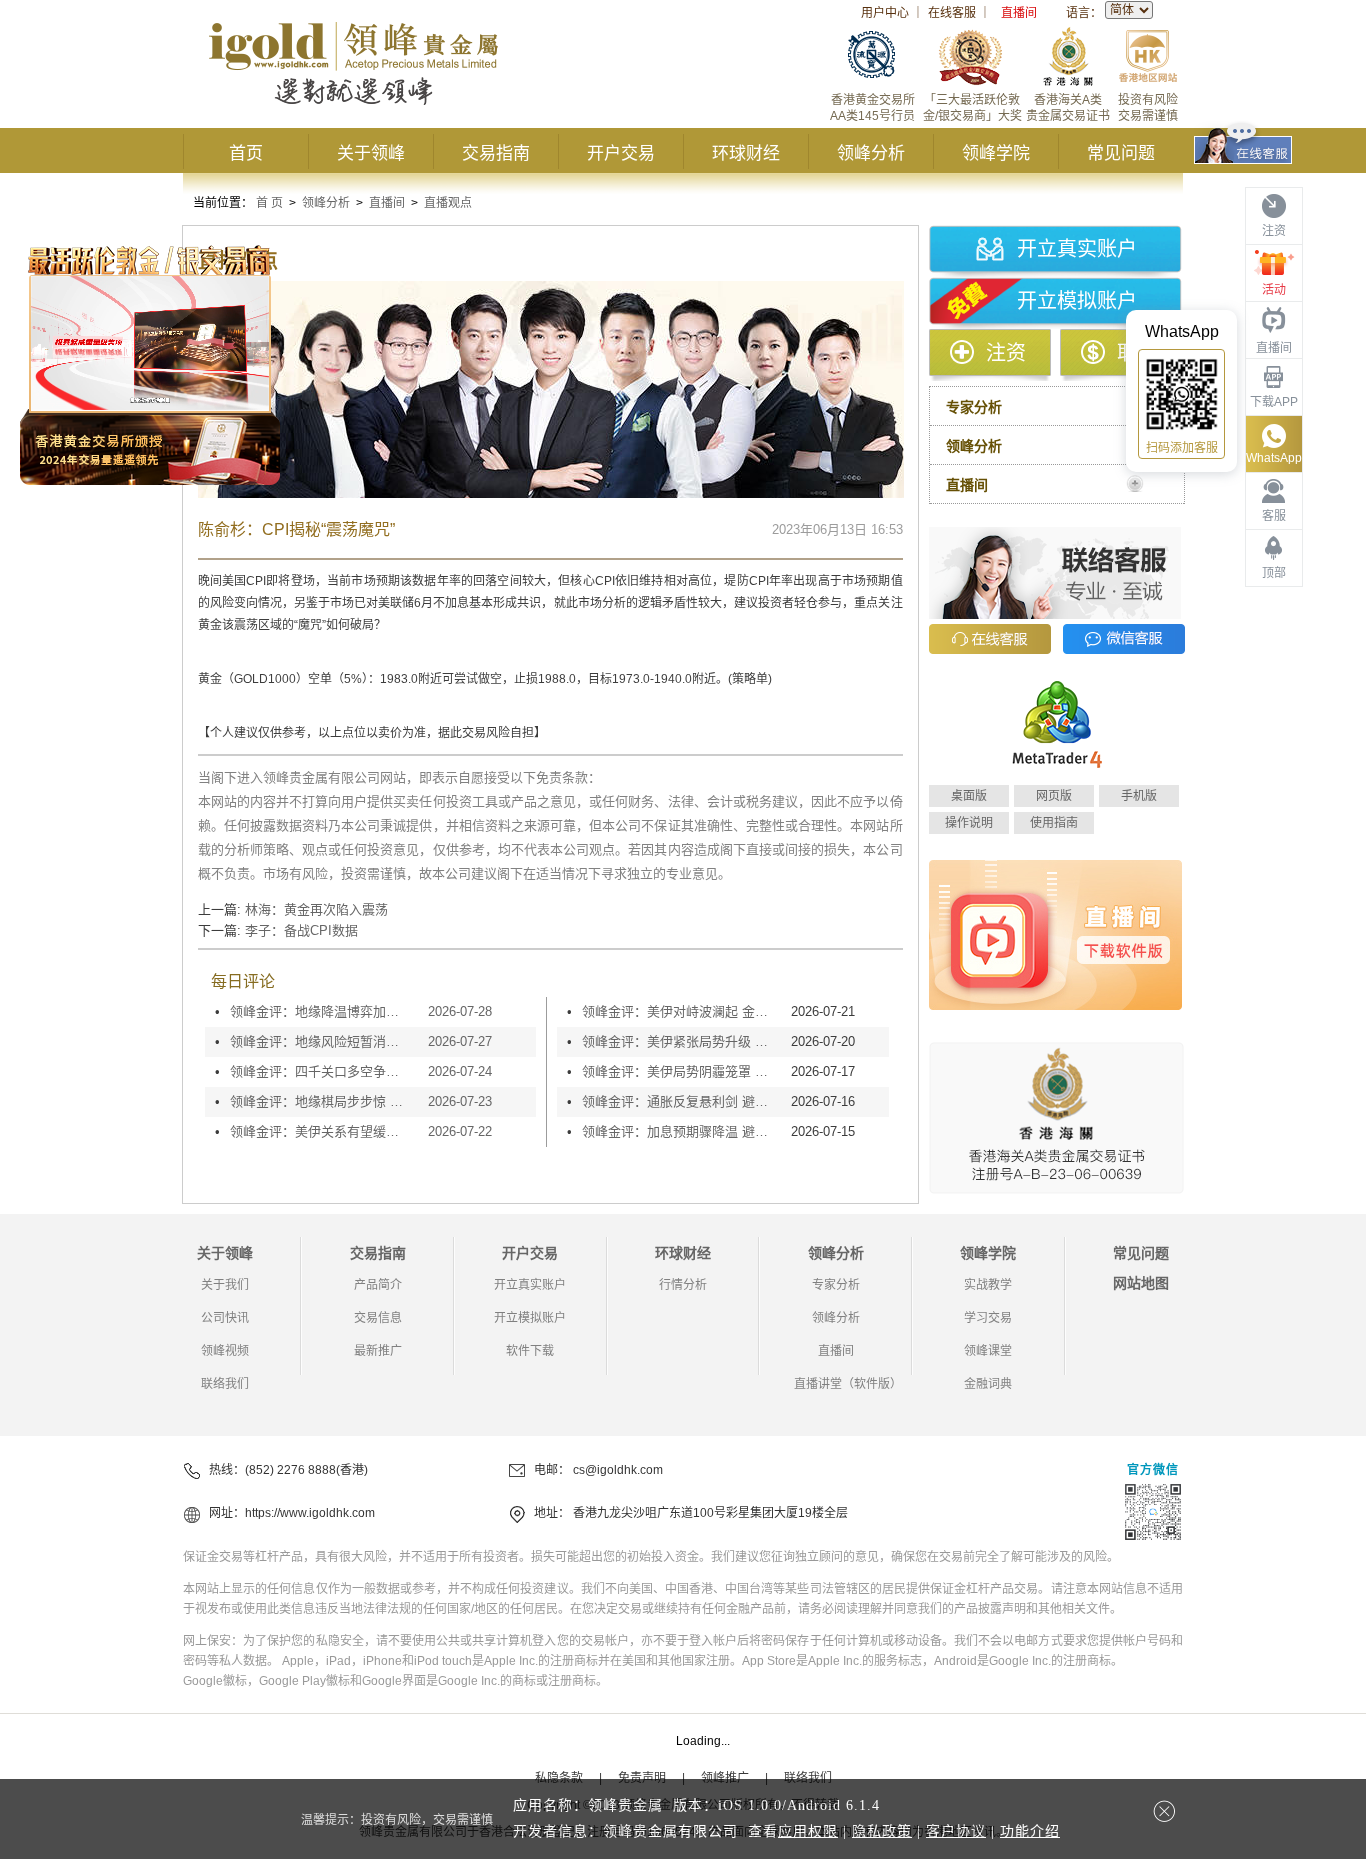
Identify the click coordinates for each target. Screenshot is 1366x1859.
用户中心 (885, 13)
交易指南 (496, 153)
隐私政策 (882, 1831)
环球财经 (746, 153)
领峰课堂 (988, 1351)
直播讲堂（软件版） (848, 1384)
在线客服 (952, 13)
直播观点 (448, 203)
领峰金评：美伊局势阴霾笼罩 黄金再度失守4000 (681, 1071)
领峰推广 (725, 1778)
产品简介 (378, 1285)
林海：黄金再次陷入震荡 (316, 909)
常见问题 (1121, 153)
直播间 (1019, 13)
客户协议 (956, 1831)
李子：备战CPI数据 (301, 930)
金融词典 (988, 1384)
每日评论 (243, 981)
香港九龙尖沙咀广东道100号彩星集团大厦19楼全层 (710, 1513)
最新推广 (378, 1351)
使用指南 (1054, 823)
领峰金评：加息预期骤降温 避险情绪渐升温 (681, 1131)
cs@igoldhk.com (618, 1470)
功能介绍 (1030, 1831)
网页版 (1054, 796)
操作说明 (969, 823)
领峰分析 (871, 153)
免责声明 (642, 1778)
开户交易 (621, 153)
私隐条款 (559, 1778)
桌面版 (969, 796)
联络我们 (225, 1384)
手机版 (1139, 796)
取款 (1137, 353)
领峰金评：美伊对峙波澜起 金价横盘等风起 (681, 1011)
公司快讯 (225, 1318)
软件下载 (530, 1351)
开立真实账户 (1077, 249)
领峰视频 (225, 1351)
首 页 (269, 203)
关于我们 (225, 1285)
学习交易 (988, 1318)
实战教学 (988, 1285)
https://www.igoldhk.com (310, 1513)
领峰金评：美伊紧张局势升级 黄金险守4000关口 (681, 1041)
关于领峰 (371, 153)
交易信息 (378, 1318)
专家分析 (836, 1285)
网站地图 (1141, 1283)
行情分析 (683, 1285)
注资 (1006, 353)
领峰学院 (996, 153)
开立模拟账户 (1077, 301)
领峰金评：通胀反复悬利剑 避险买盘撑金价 (681, 1101)
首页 (246, 153)
